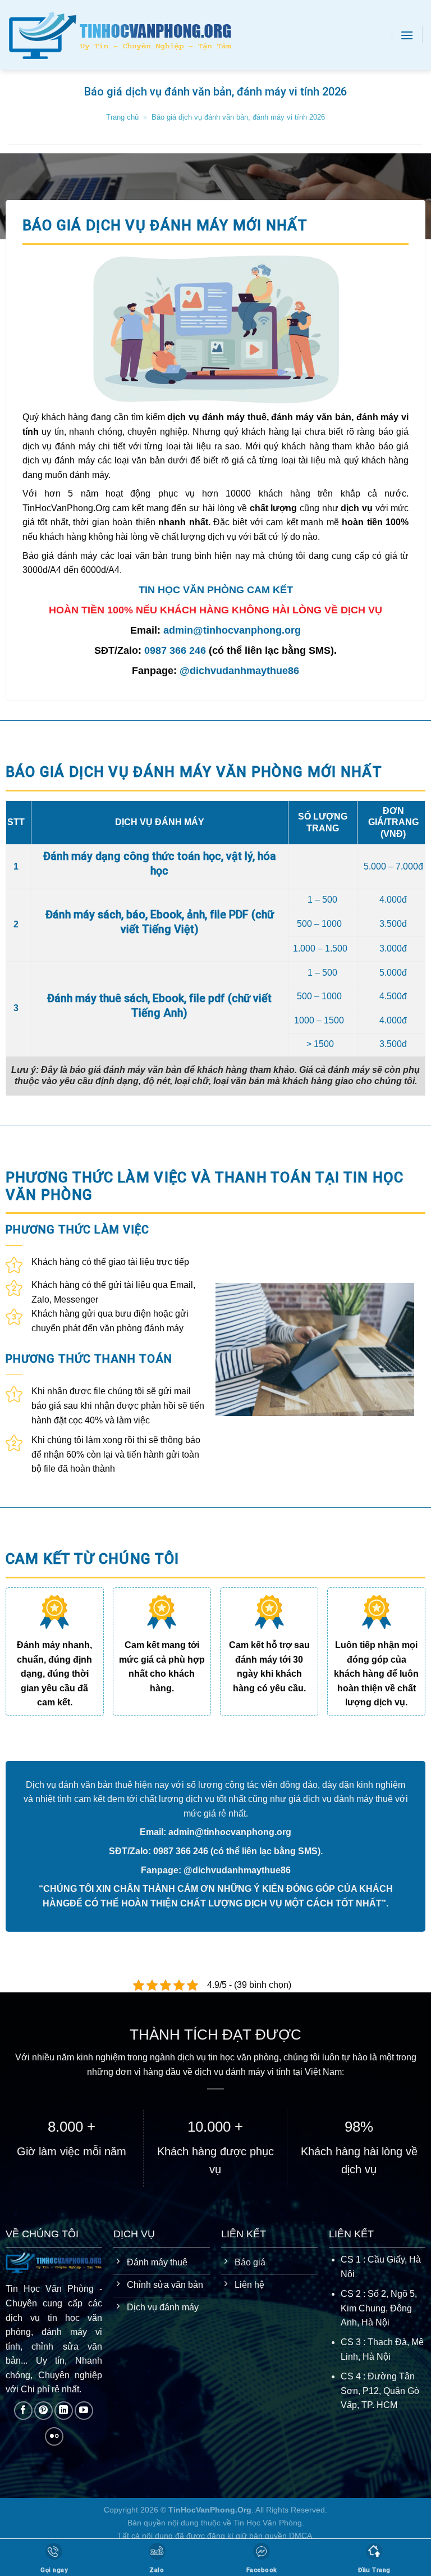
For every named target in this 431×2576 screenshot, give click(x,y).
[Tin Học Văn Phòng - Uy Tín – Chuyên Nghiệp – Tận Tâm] (135, 35)
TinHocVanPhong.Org (210, 2510)
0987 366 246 (175, 650)
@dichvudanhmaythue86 (239, 671)
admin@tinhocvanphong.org (232, 630)
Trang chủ (122, 117)
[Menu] (407, 35)
